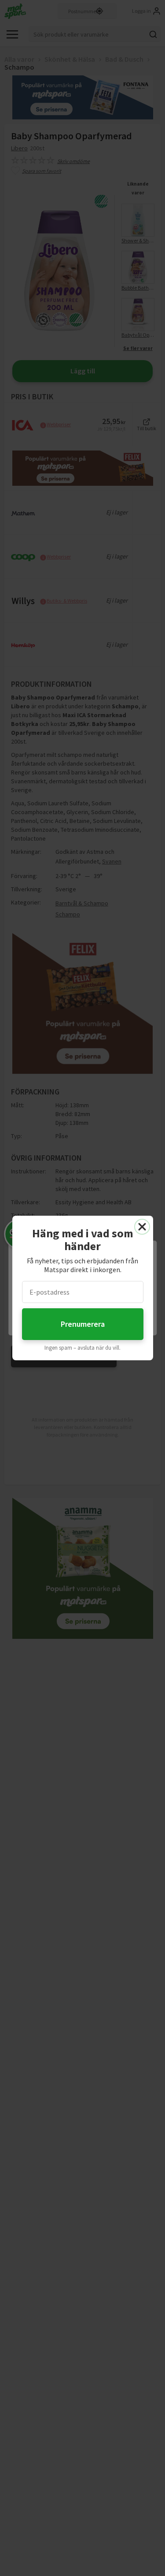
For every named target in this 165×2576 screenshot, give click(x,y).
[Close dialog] (142, 1227)
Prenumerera (83, 1324)
